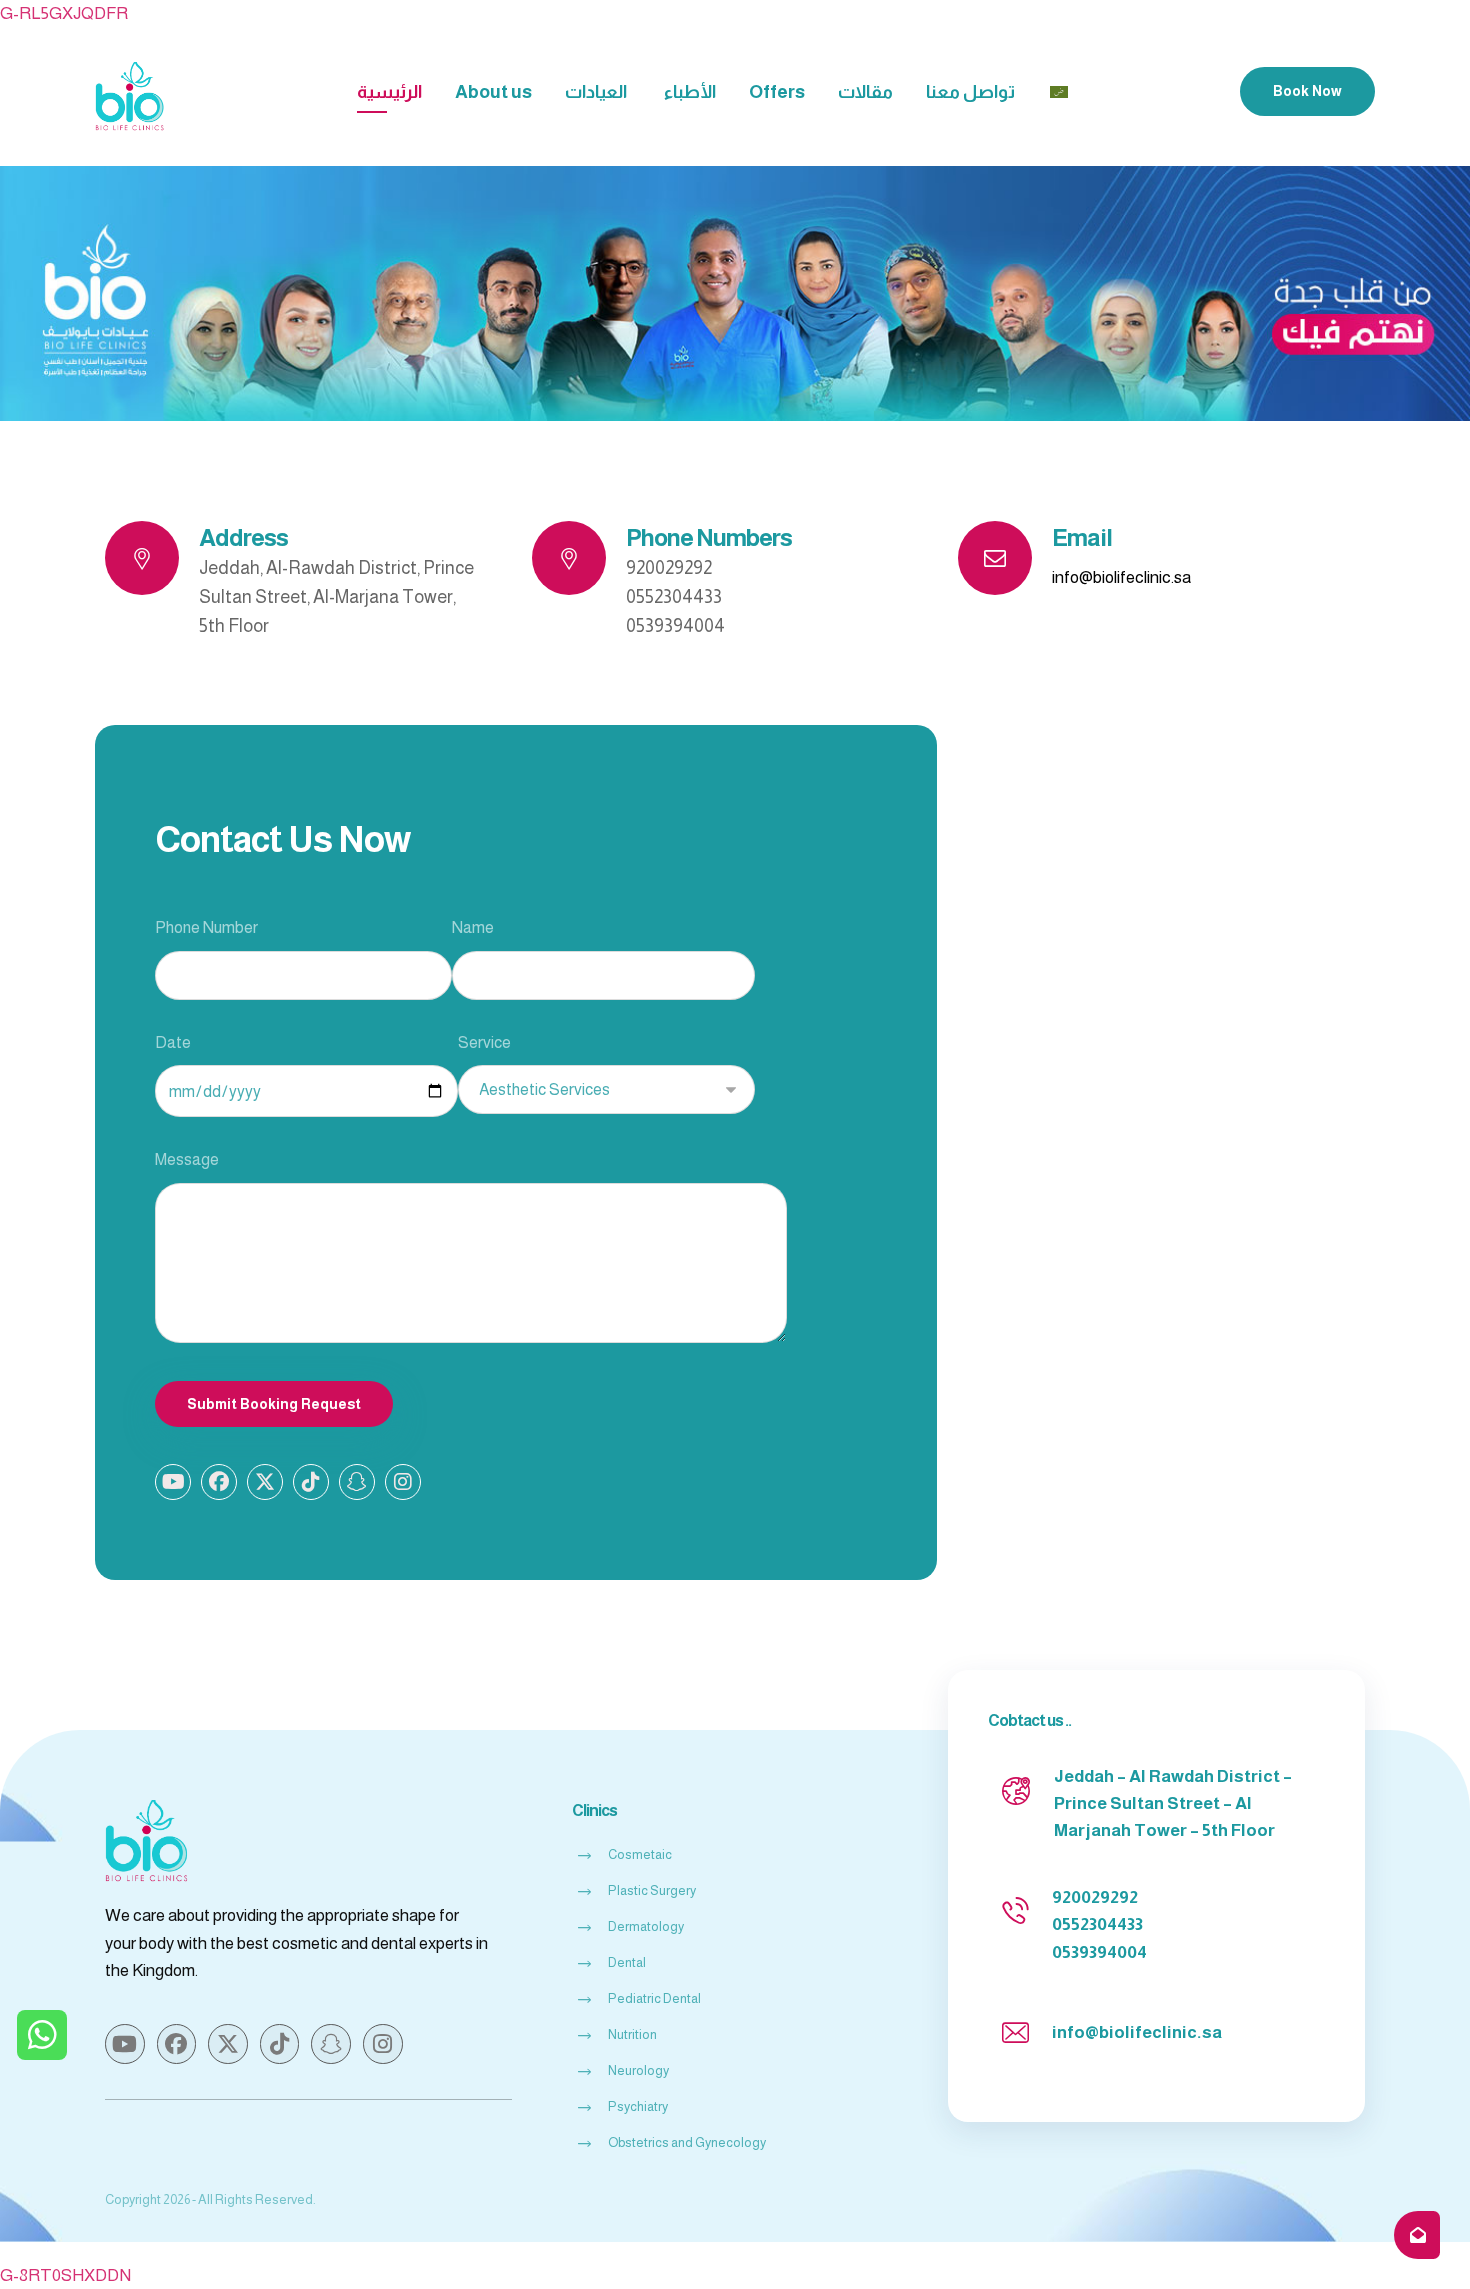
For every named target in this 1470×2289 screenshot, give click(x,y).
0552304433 (1097, 1924)
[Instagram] (403, 1482)
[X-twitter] (265, 1482)
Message (187, 1159)
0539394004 (1099, 1952)
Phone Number (206, 927)
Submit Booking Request (274, 1404)
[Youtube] (173, 1482)
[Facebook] (219, 1482)
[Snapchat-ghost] (357, 1482)
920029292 (1095, 1897)
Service (484, 1042)
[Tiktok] (311, 1482)
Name (473, 927)
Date (173, 1042)
